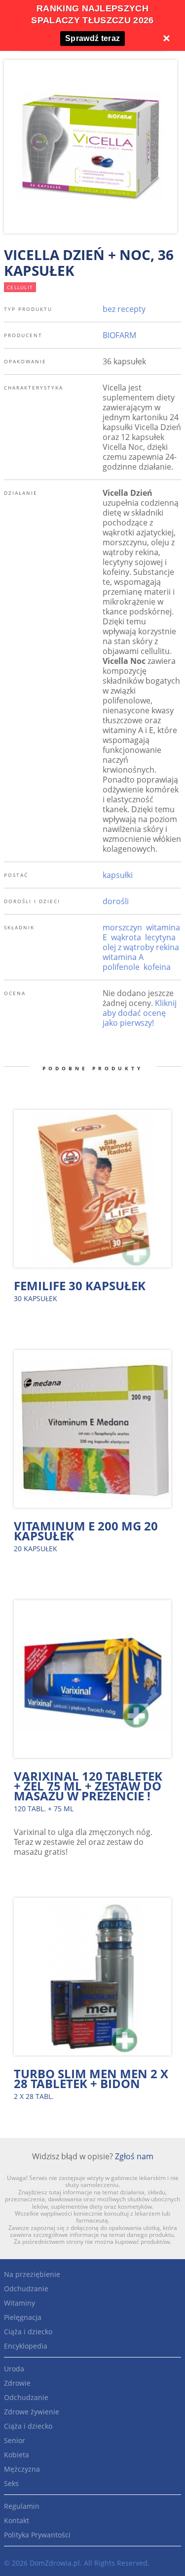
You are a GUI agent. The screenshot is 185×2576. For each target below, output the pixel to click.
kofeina (157, 967)
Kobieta (17, 2455)
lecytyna (160, 937)
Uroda (14, 2369)
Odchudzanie (26, 2289)
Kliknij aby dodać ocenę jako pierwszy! (140, 1013)
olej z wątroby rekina (141, 947)
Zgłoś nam (134, 2156)
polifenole (121, 967)
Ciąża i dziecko (28, 2332)
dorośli (116, 901)
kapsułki (118, 875)
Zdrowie (17, 2383)
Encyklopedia (26, 2346)
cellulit (20, 287)
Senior (15, 2440)
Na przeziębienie (32, 2274)
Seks (11, 2483)
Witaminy (19, 2303)
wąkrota (126, 937)
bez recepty (124, 309)
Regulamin (22, 2506)
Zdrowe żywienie (32, 2412)
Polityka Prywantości (37, 2535)
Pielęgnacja (23, 2317)
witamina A (123, 957)
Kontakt (17, 2520)
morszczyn (122, 927)
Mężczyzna (22, 2469)
